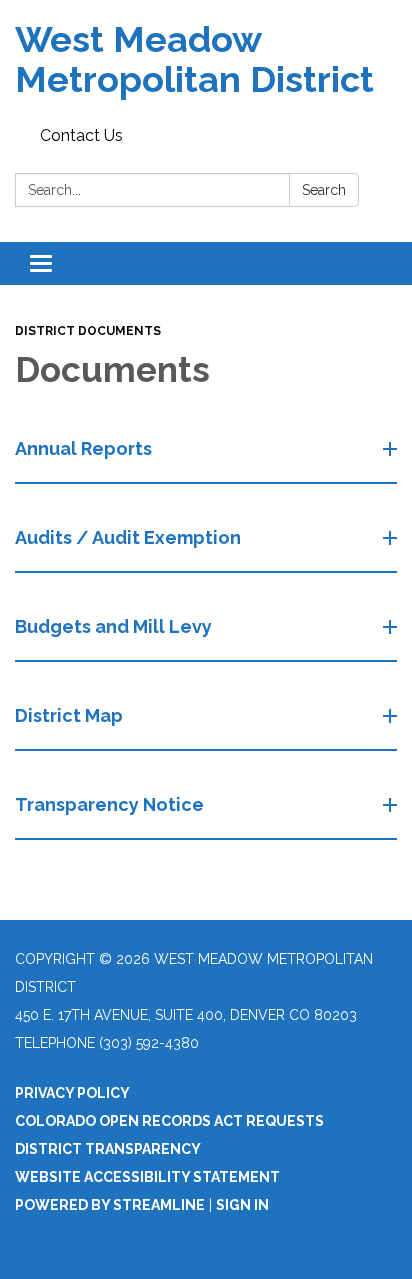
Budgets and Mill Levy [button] (113, 626)
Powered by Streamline (110, 1205)
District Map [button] (69, 715)
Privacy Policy (72, 1093)
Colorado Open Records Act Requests (169, 1121)
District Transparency (108, 1149)
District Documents (88, 331)
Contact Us (81, 135)
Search (324, 190)
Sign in (242, 1205)
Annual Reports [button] (83, 448)
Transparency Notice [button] (109, 804)
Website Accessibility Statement (147, 1177)
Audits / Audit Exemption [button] (128, 537)
